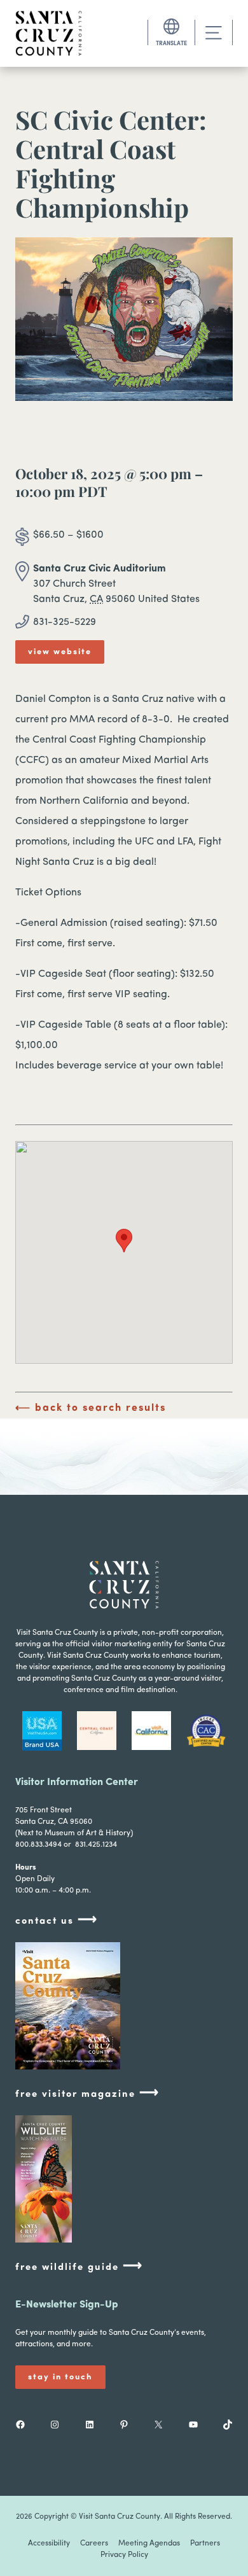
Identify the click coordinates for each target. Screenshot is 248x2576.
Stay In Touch (60, 2377)
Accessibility (49, 2544)
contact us (57, 1920)
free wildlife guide (79, 2266)
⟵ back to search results (91, 1408)
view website (60, 652)
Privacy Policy (124, 2555)
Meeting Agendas (149, 2544)
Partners (205, 2544)
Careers (94, 2544)
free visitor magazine (87, 2093)
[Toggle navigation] (214, 33)
